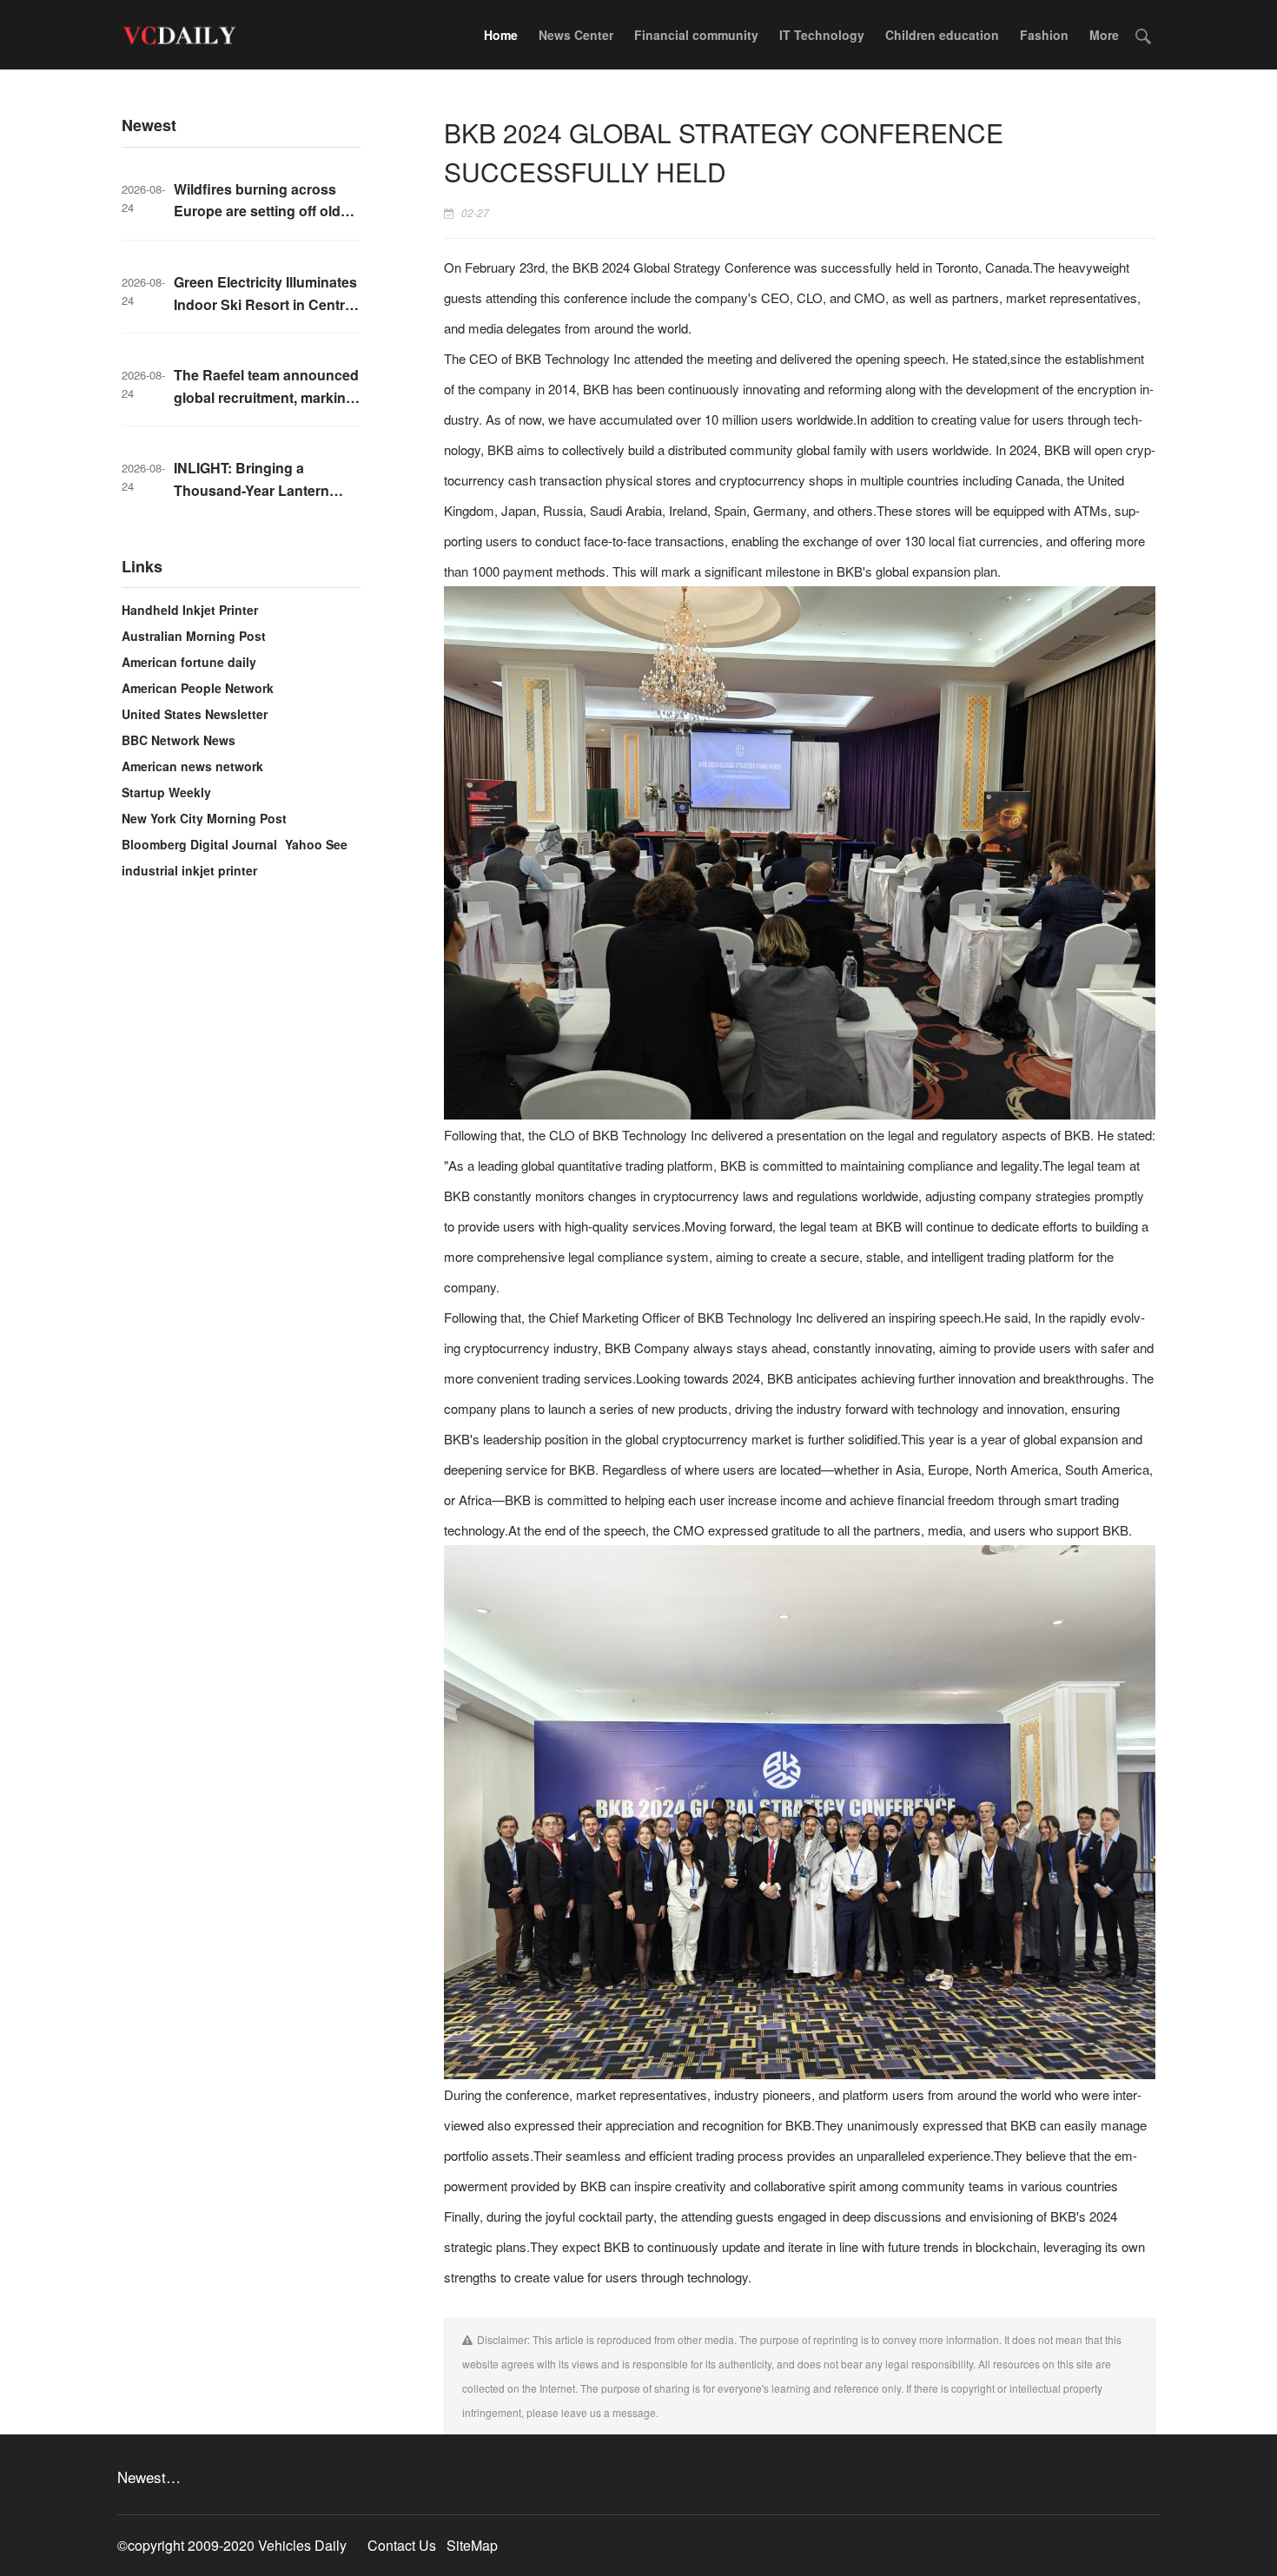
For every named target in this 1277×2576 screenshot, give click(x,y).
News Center (576, 35)
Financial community (696, 35)
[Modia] (179, 35)
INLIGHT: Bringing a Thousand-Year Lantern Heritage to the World (251, 490)
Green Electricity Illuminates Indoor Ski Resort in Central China (265, 304)
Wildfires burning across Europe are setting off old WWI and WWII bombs (257, 211)
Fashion (1044, 35)
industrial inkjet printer (189, 870)
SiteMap (472, 2545)
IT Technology (822, 35)
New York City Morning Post (204, 818)
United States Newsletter (195, 714)
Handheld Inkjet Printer (190, 610)
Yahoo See (316, 844)
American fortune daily (189, 662)
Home (501, 35)
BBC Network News (179, 740)
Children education (942, 35)
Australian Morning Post (194, 636)
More (1104, 35)
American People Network (198, 688)
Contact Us (402, 2545)
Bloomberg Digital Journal (199, 844)
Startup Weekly (166, 792)
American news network (192, 766)
